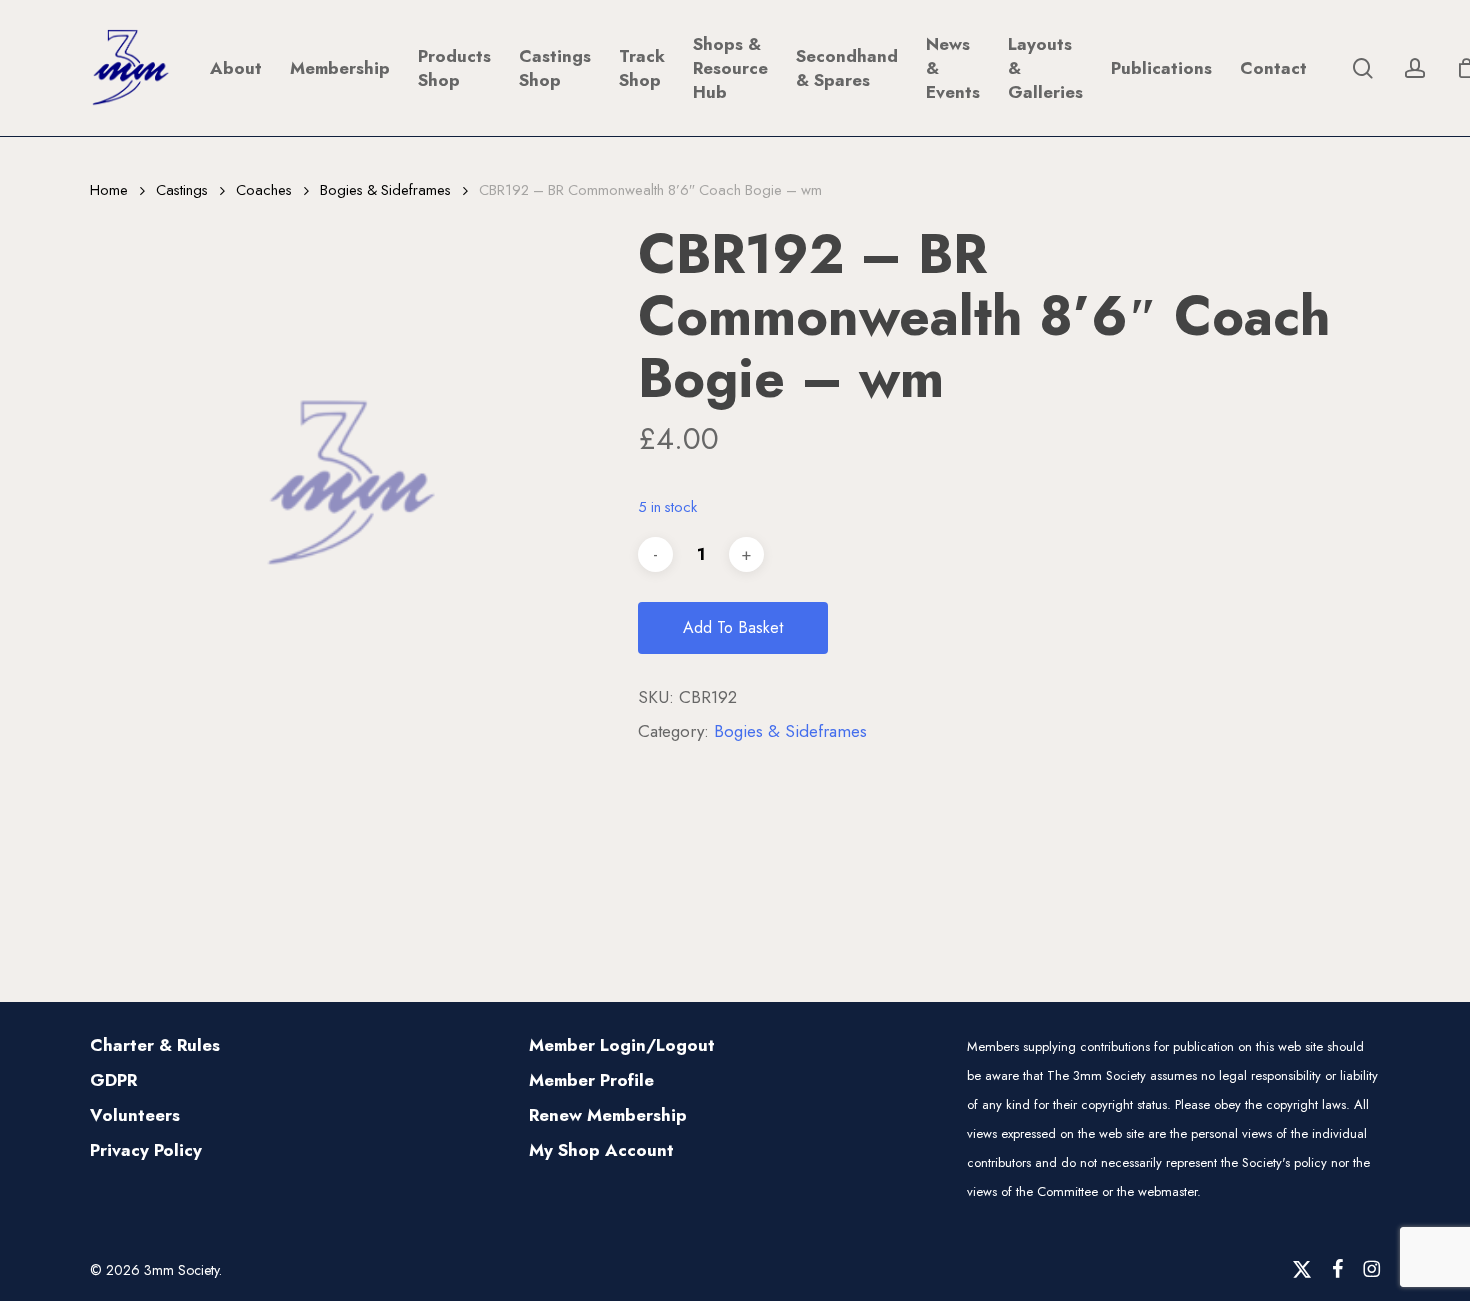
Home (109, 190)
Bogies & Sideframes (385, 190)
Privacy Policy (146, 1150)
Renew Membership (608, 1115)
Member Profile (591, 1080)
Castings (182, 190)
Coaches (264, 190)
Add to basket (733, 627)
